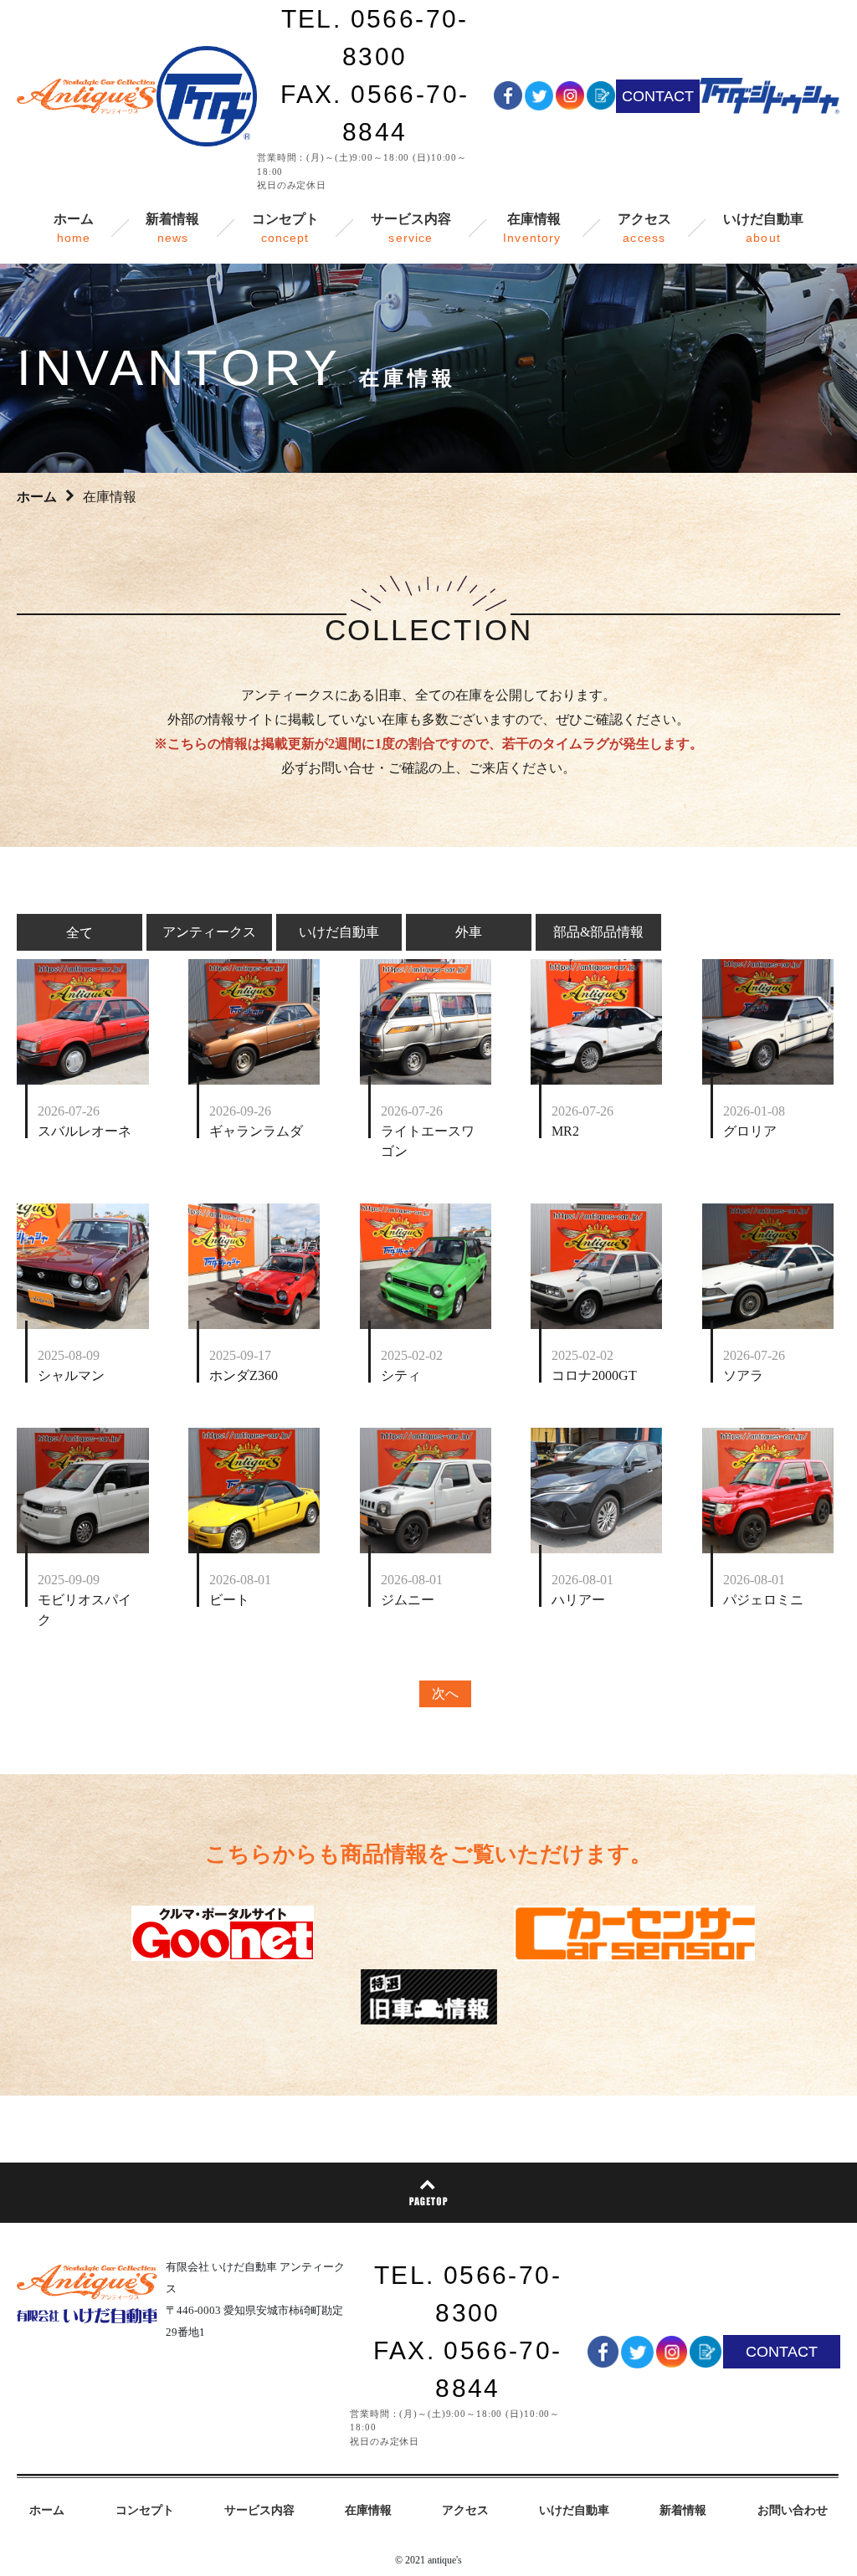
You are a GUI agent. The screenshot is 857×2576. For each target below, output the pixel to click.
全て (80, 932)
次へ (445, 1693)
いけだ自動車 (339, 932)
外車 (469, 932)
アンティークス (209, 932)
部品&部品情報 (598, 932)
